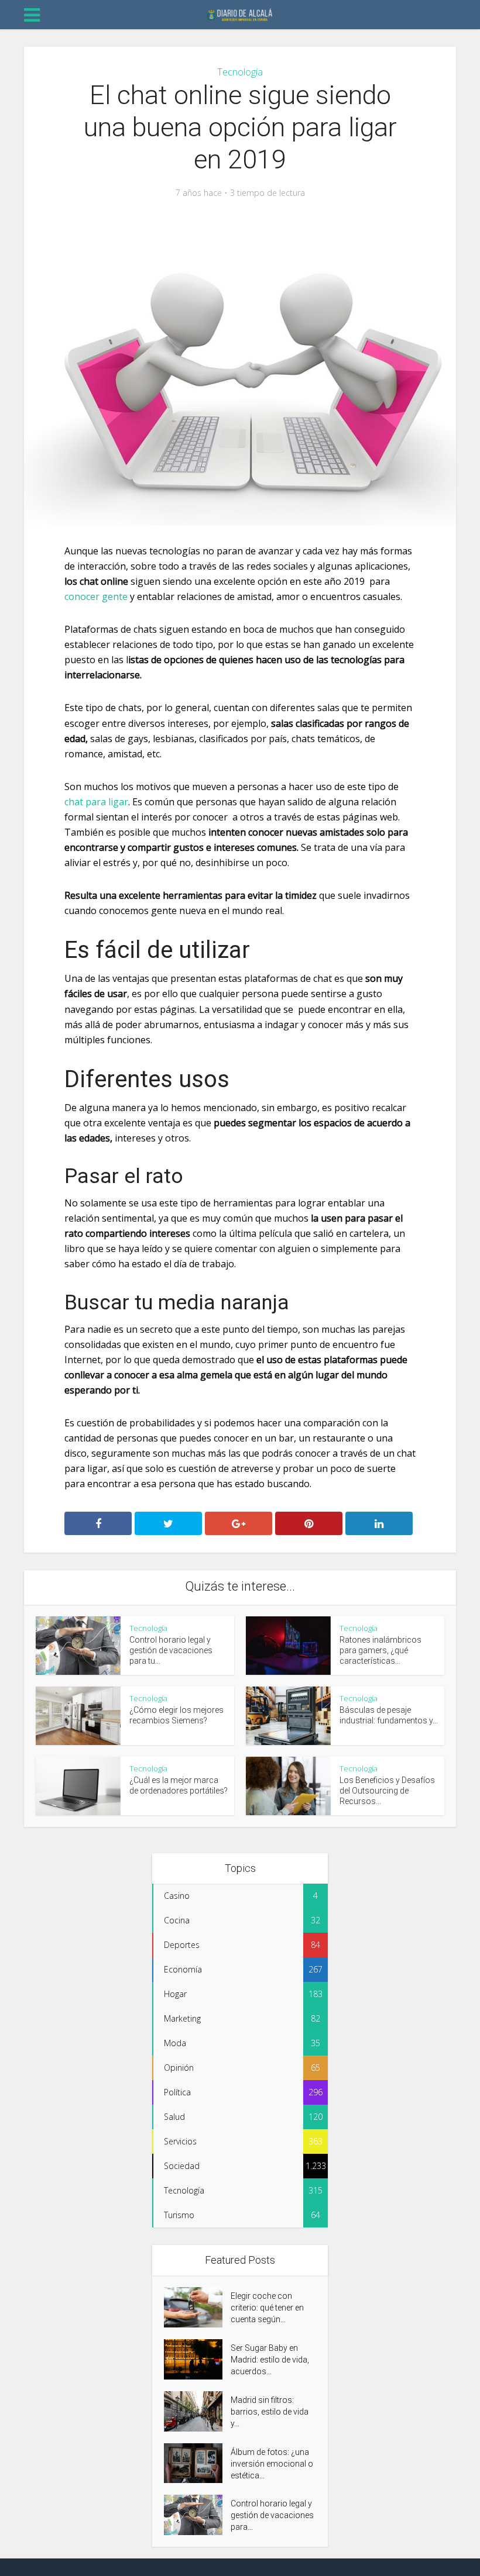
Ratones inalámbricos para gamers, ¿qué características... (380, 1650)
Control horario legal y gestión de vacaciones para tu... (171, 1650)
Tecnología (240, 72)
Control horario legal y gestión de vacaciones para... (272, 2515)
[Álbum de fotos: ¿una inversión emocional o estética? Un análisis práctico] (197, 2463)
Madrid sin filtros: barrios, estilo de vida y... (270, 2412)
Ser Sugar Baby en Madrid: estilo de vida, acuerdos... (270, 2360)
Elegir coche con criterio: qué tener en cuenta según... (267, 2308)
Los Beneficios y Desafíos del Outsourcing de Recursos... (387, 1791)
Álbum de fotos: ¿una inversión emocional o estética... (272, 2464)
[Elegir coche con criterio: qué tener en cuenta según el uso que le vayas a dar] (197, 2307)
